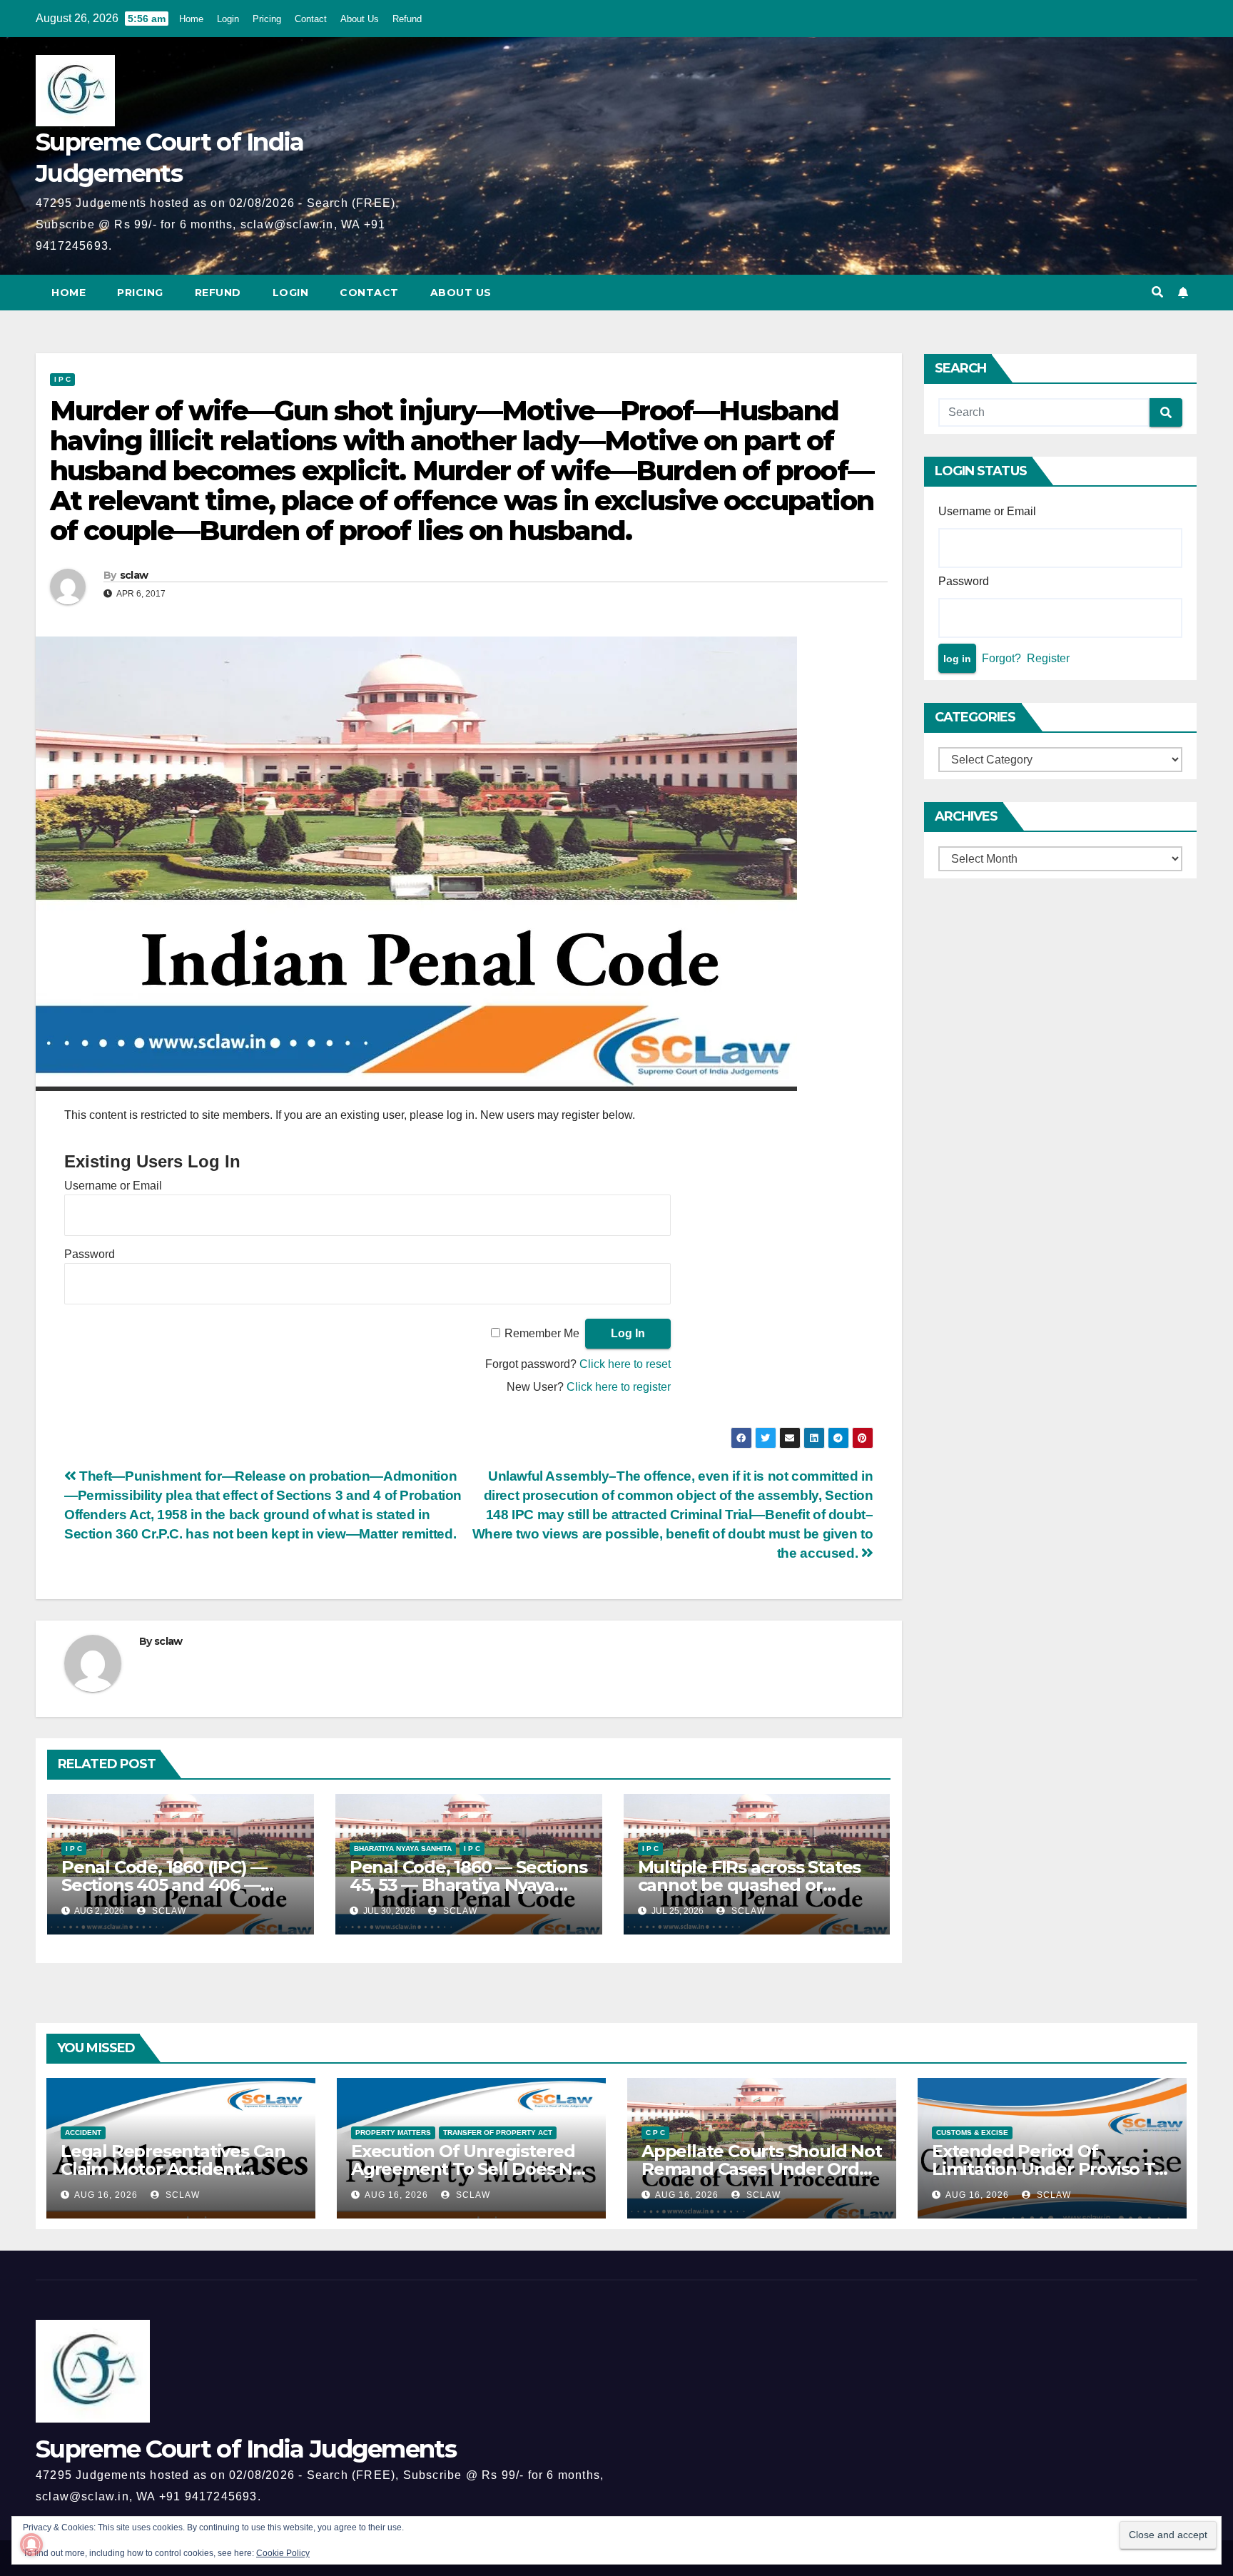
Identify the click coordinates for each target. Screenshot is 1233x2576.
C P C (655, 2133)
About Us (360, 19)
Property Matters (393, 2133)
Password (90, 1254)
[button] (1157, 292)
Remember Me (542, 1333)
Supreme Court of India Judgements (246, 2449)
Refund (407, 19)
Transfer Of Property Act (498, 2133)
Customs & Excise (972, 2133)
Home (191, 19)
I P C (62, 379)
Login (228, 19)
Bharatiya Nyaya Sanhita (403, 1849)
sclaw (134, 575)
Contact (311, 19)
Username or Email (113, 1186)
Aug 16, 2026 (106, 2195)
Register (1048, 658)
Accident (83, 2133)
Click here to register (619, 1387)
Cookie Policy (283, 2553)
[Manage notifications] (31, 2545)
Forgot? (1001, 658)
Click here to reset (625, 1364)
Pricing (267, 19)
